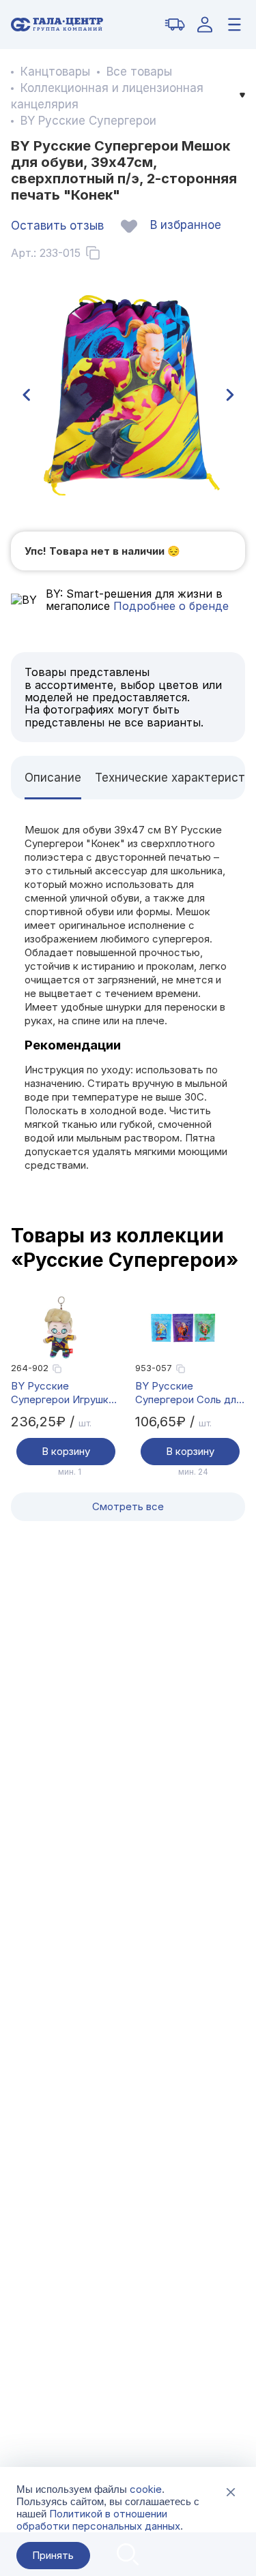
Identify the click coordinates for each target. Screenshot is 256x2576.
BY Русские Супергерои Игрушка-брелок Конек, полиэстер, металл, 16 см (66, 1393)
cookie (146, 2489)
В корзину (66, 1451)
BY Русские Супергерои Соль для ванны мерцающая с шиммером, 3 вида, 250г (188, 1393)
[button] (26, 395)
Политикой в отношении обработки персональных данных (98, 2520)
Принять (53, 2555)
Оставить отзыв (57, 226)
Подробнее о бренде (169, 606)
